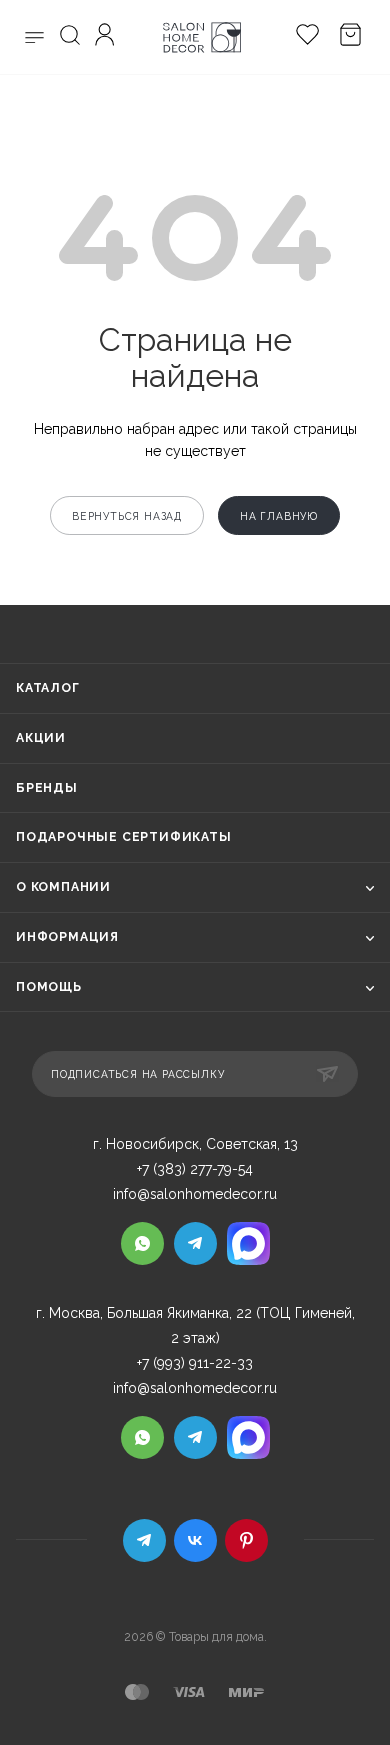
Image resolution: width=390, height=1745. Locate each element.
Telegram (144, 1540)
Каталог (48, 688)
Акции (41, 738)
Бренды (47, 788)
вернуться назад (127, 516)
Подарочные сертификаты (124, 837)
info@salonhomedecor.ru (195, 1194)
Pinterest (246, 1540)
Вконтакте (195, 1540)
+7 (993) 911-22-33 (195, 1363)
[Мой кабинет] (107, 37)
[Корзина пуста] (345, 37)
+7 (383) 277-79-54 (195, 1169)
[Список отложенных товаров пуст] (302, 37)
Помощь (49, 987)
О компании (63, 887)
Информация (67, 937)
